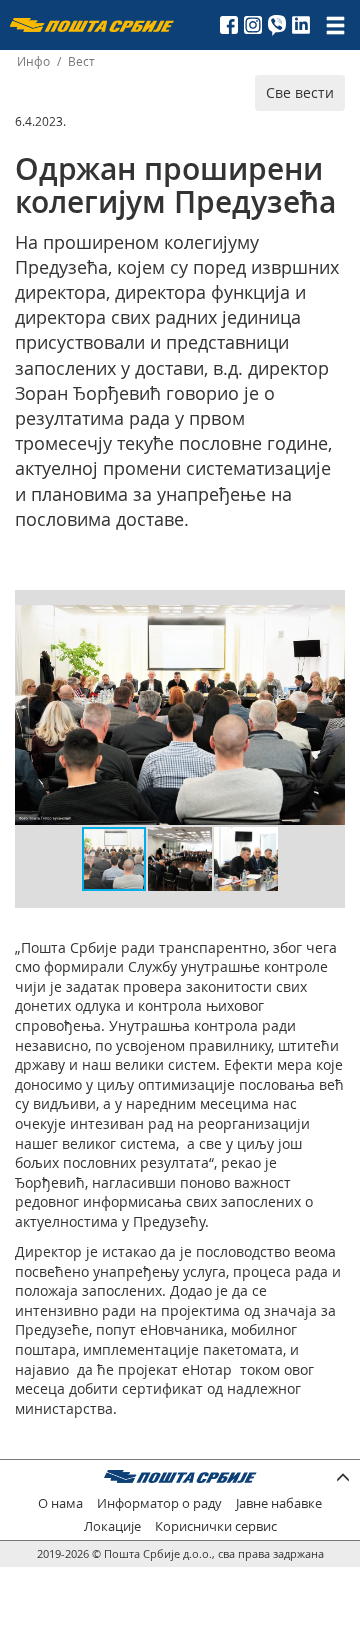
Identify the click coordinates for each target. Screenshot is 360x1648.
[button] (327, 623)
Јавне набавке (279, 1503)
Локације (112, 1526)
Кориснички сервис (216, 1526)
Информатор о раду (159, 1503)
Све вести (300, 92)
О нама (60, 1503)
